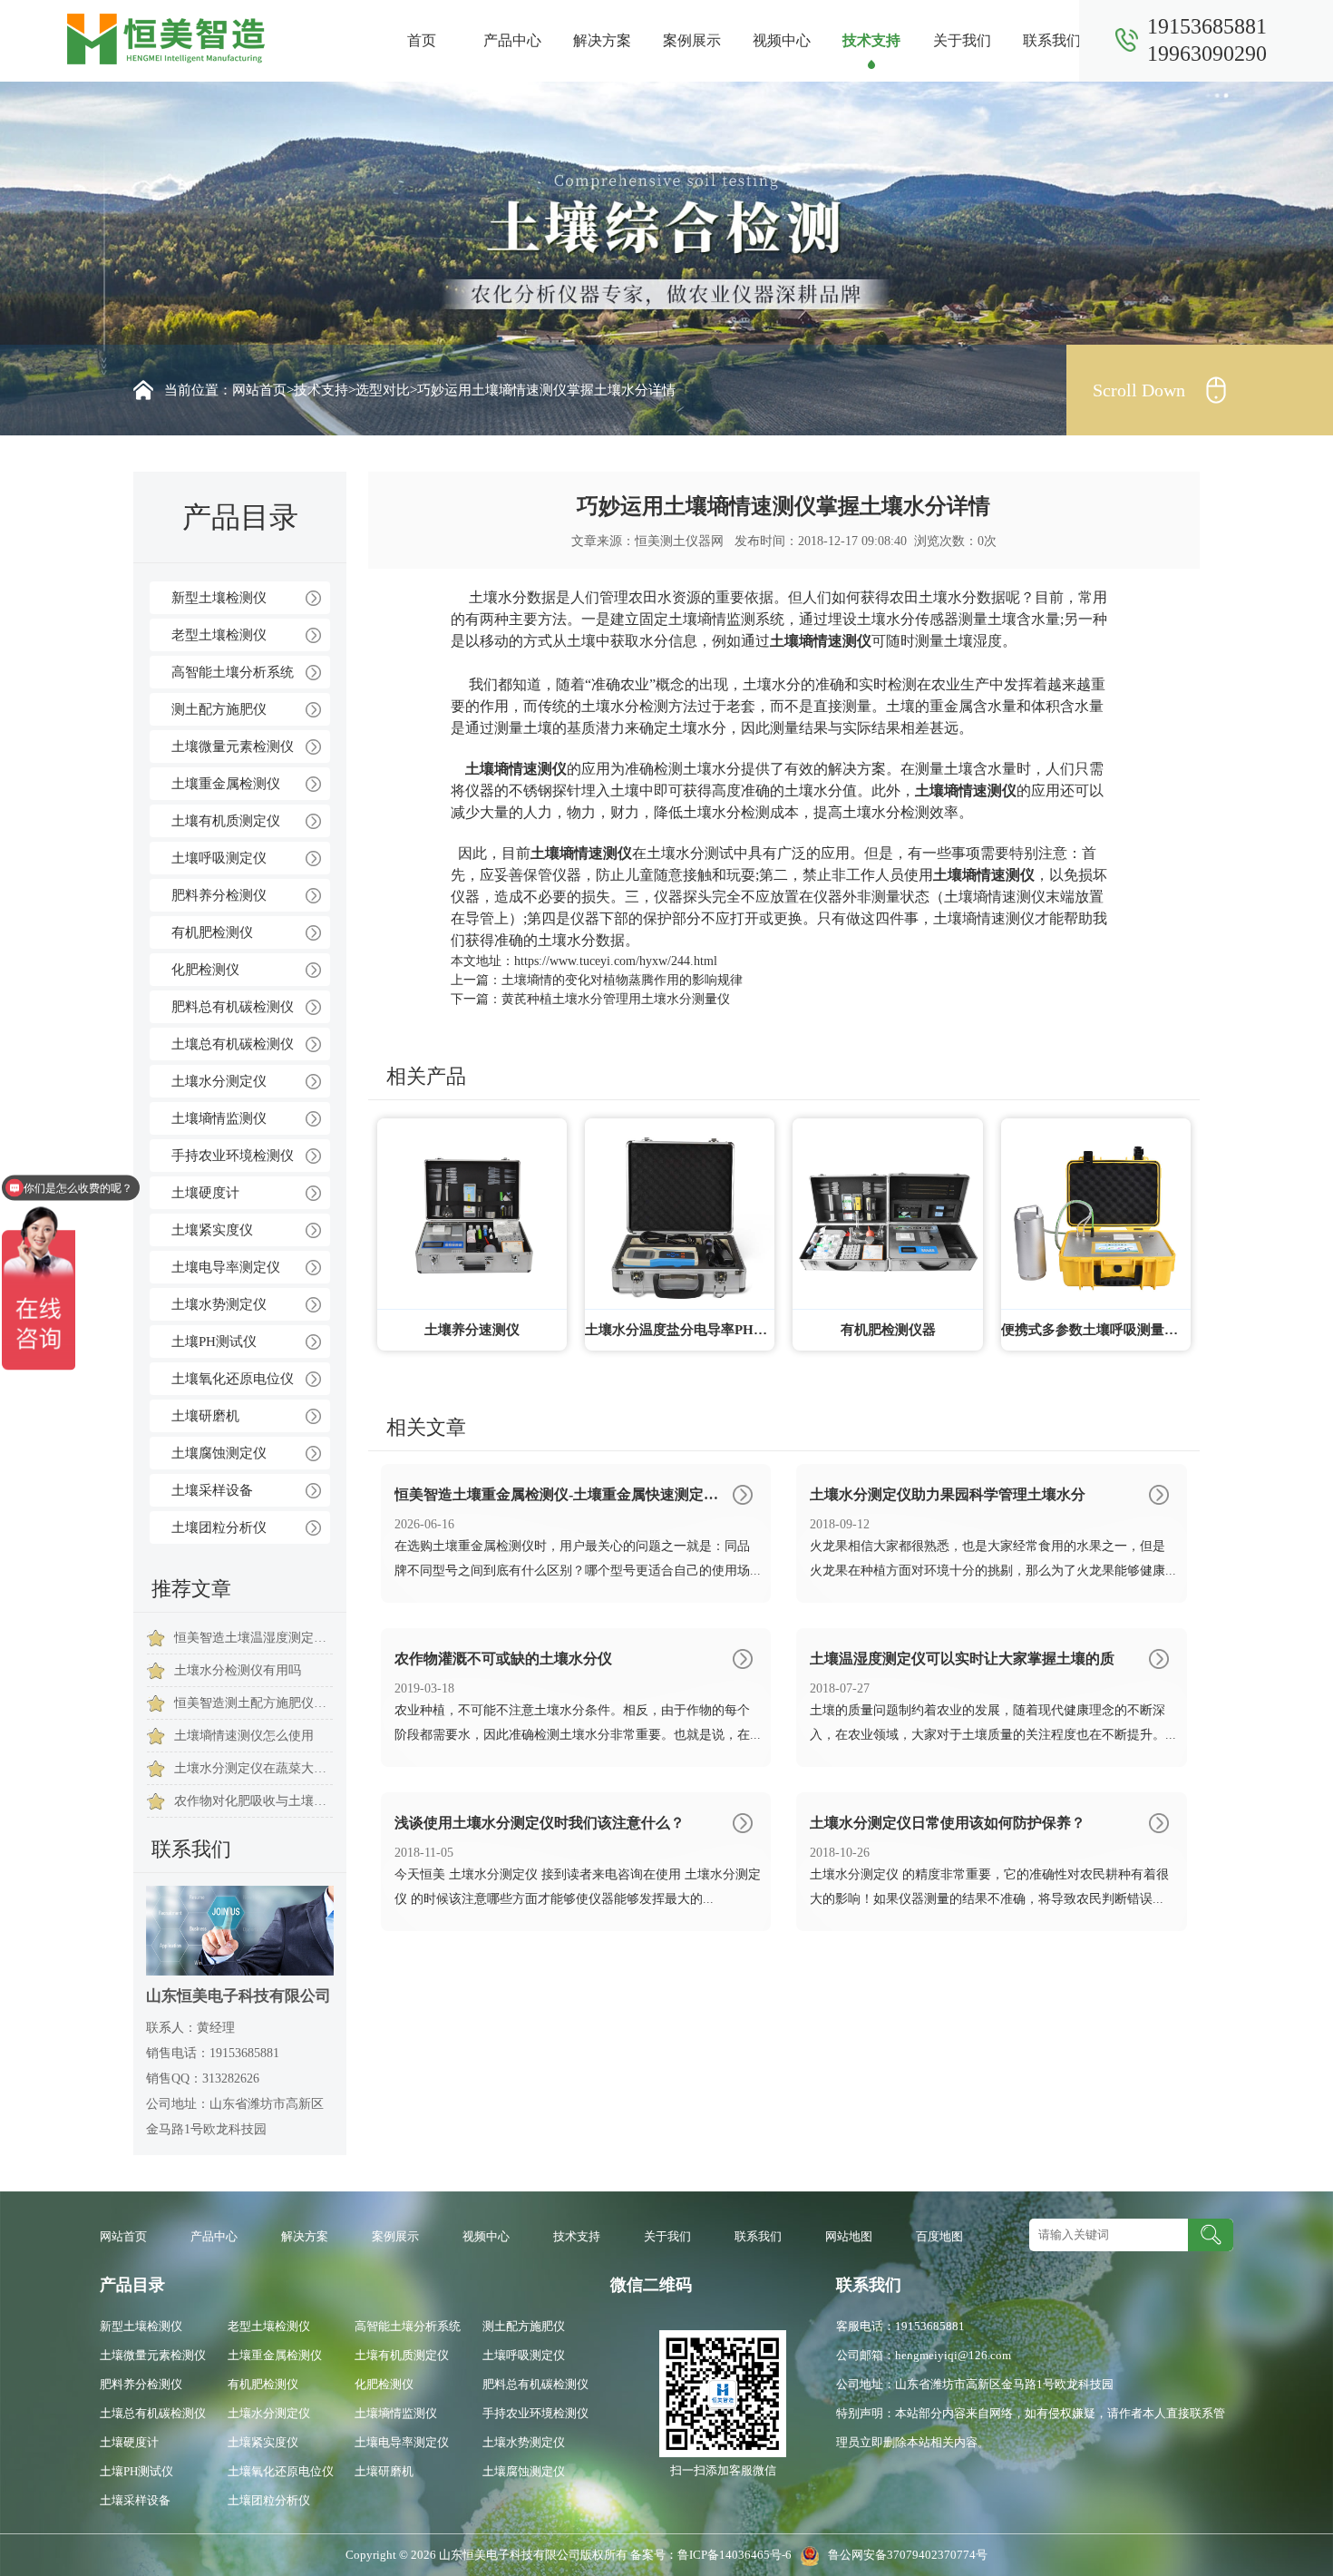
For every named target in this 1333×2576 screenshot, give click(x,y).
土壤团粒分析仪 (219, 1527)
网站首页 (259, 390)
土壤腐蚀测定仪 (219, 1453)
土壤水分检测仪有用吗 (238, 1670)
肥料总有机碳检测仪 (233, 1007)
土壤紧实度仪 (212, 1230)
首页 (422, 40)
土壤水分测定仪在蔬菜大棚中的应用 (253, 1768)
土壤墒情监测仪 (219, 1118)
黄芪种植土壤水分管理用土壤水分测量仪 (616, 999)
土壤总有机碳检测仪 (233, 1044)
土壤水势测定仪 (219, 1304)
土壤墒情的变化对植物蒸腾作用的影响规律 (622, 980)
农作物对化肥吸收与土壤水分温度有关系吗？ (253, 1801)
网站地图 (849, 2236)
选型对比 (383, 390)
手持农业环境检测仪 (233, 1156)
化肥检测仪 (205, 970)
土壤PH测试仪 (214, 1342)
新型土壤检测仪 (219, 598)
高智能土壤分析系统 (233, 672)
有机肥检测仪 (212, 932)
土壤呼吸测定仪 (219, 858)
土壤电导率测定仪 (226, 1267)
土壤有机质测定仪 (226, 821)
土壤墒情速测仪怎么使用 (244, 1736)
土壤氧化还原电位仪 (233, 1379)
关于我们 (962, 40)
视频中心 (782, 40)
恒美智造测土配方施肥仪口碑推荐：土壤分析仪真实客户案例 (253, 1703)
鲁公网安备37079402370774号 (904, 2555)
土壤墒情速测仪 (821, 641)
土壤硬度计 (205, 1193)
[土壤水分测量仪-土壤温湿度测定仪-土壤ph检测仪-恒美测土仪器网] (166, 38)
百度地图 (939, 2236)
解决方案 (602, 40)
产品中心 (512, 40)
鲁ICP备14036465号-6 (736, 2555)
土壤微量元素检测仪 (233, 746)
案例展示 (692, 40)
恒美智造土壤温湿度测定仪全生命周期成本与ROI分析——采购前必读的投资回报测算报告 (253, 1638)
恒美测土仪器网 (679, 541)
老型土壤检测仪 (219, 635)
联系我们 (1052, 40)
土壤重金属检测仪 (226, 784)
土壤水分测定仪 (219, 1081)
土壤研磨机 (205, 1416)
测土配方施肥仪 (219, 709)
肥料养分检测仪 (219, 895)
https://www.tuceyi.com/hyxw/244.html (616, 961)
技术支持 (871, 40)
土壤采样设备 (212, 1490)
